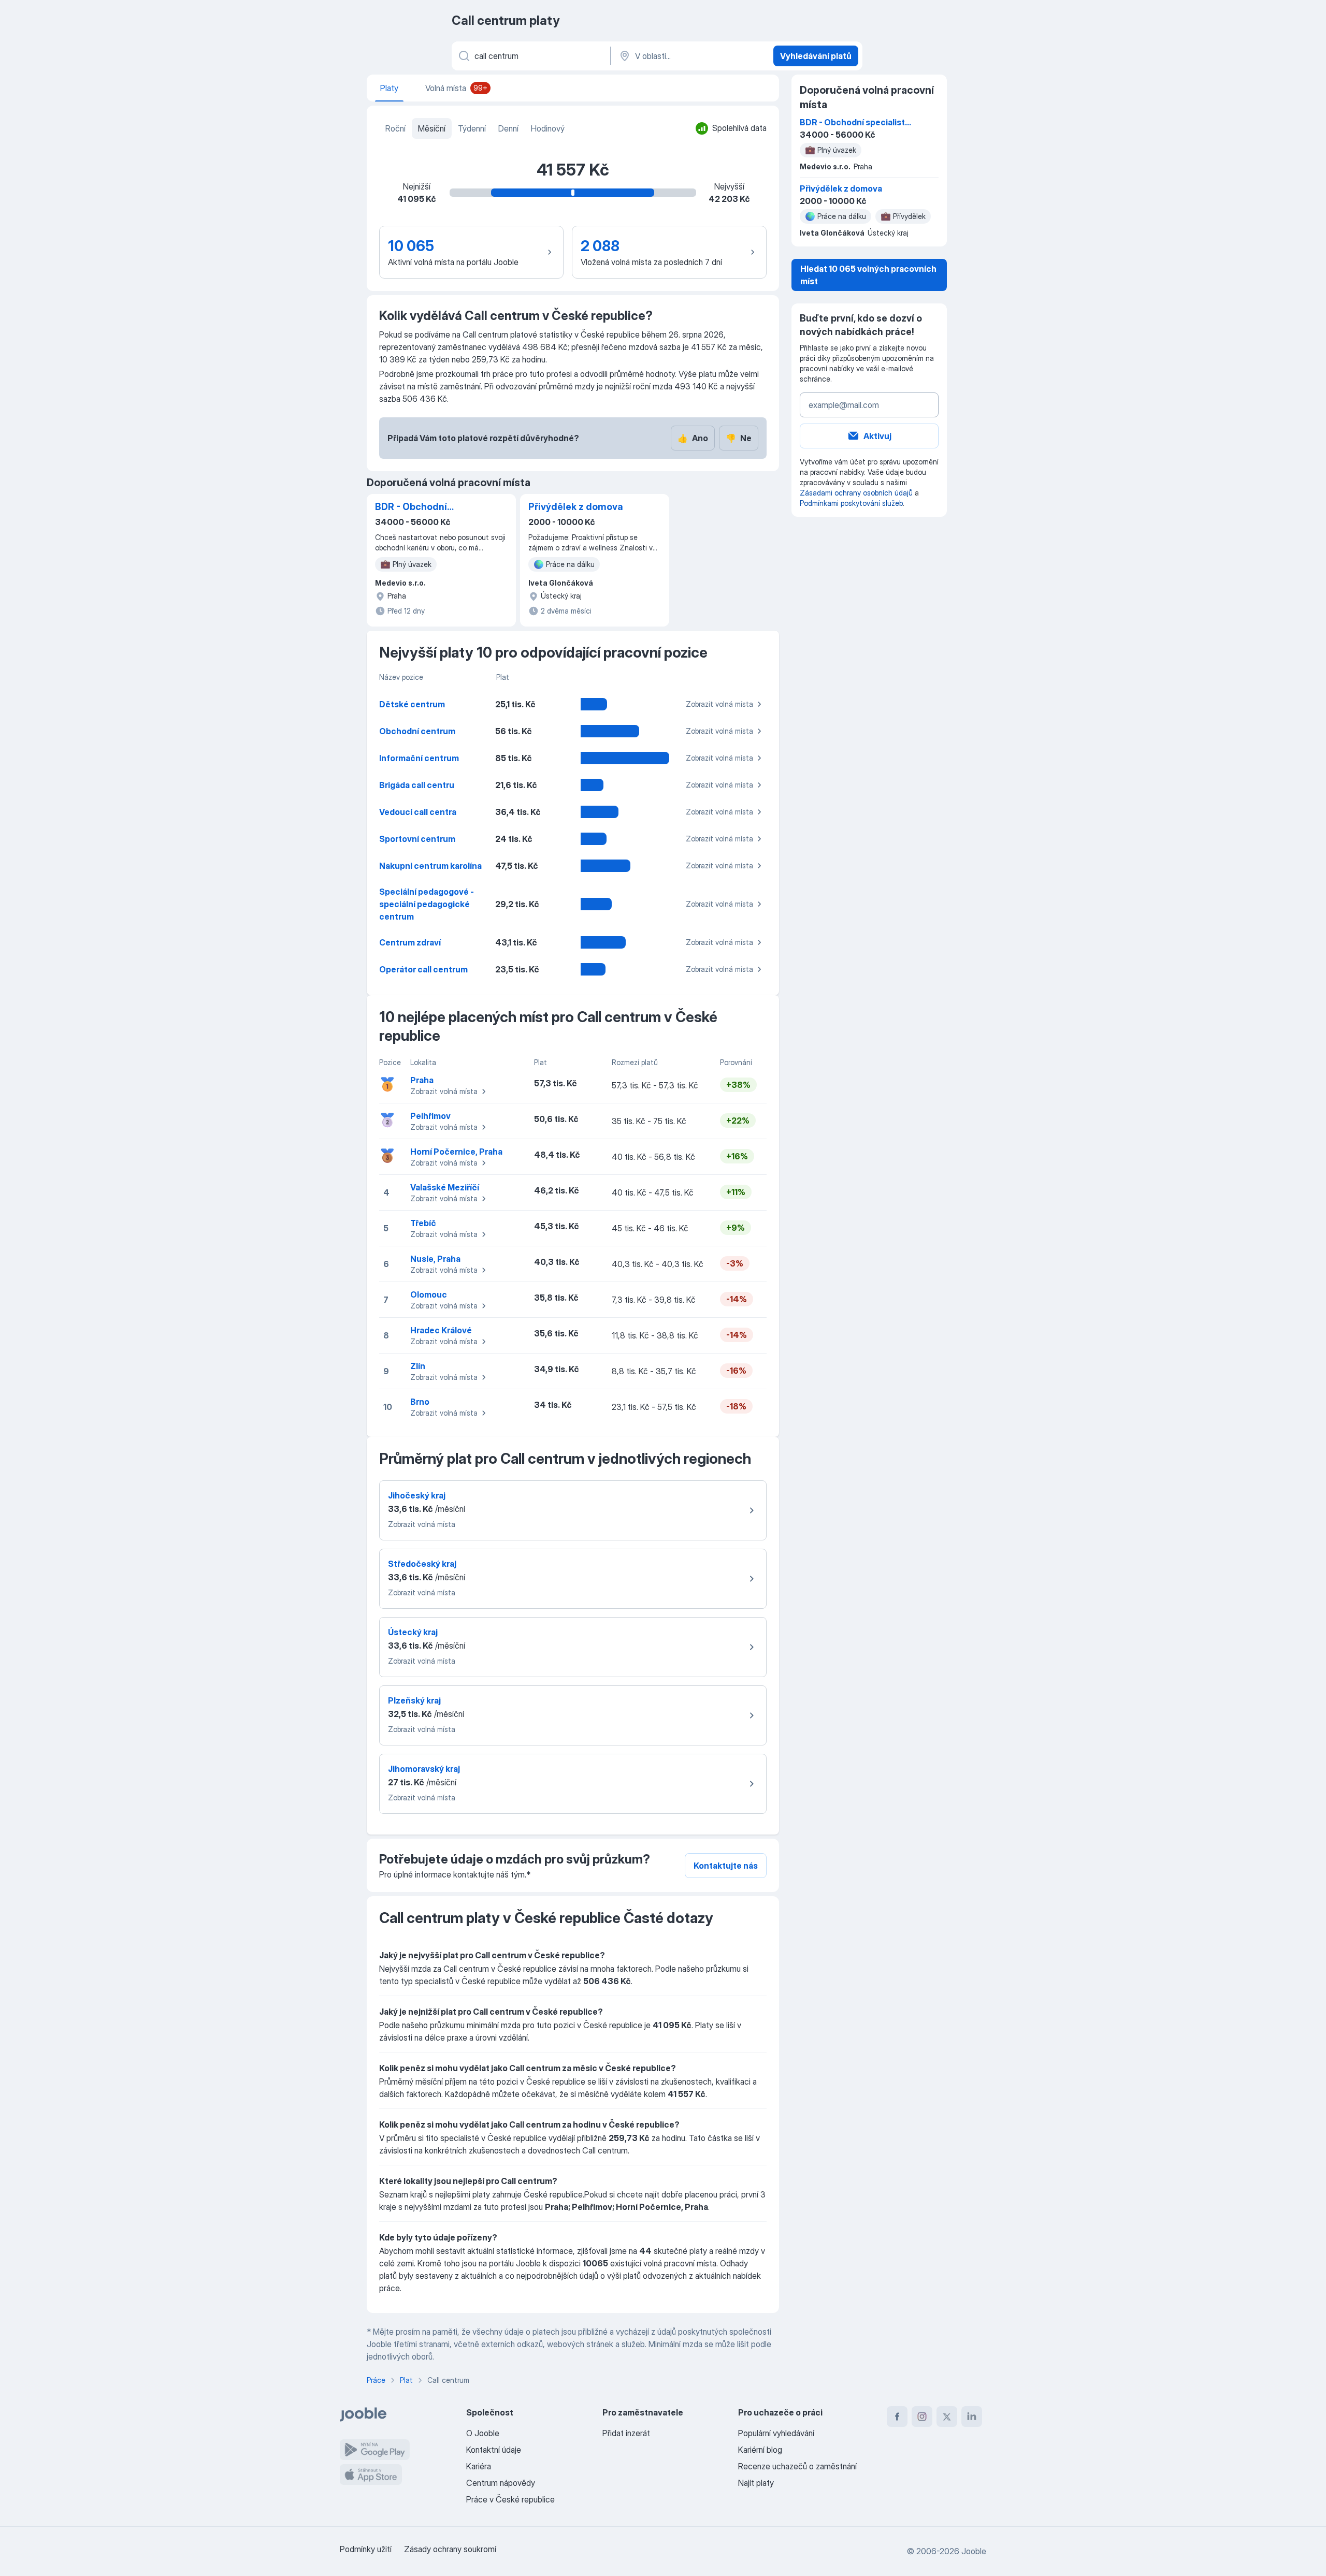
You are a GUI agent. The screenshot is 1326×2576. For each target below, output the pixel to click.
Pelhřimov (430, 1116)
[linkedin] (972, 2417)
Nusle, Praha (435, 1259)
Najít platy (756, 2483)
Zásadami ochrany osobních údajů (856, 493)
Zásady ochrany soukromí (450, 2549)
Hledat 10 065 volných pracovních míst (868, 275)
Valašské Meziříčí (445, 1187)
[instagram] (922, 2417)
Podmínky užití (366, 2549)
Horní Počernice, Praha (456, 1152)
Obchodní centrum (417, 731)
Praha (422, 1080)
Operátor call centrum (423, 969)
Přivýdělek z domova (576, 507)
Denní (508, 128)
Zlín (418, 1366)
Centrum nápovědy (501, 2483)
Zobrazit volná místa (719, 704)
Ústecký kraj (413, 1632)
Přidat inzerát (626, 2433)
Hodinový (548, 128)
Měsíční (432, 128)
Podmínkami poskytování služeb (851, 503)
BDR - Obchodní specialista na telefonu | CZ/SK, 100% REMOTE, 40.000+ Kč (428, 507)
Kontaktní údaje (494, 2450)
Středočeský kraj (422, 1564)
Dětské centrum (412, 704)
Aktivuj (877, 436)
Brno (420, 1402)
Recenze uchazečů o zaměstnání (797, 2466)
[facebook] (897, 2417)
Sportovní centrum (417, 839)
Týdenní (472, 128)
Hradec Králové (441, 1330)
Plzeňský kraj (414, 1700)
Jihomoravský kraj (424, 1769)
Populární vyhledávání (776, 2433)
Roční (395, 128)
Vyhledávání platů (816, 56)
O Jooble (483, 2433)
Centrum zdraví (410, 942)
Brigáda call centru (417, 785)
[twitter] (947, 2417)
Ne (739, 438)
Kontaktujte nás (726, 1866)
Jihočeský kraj (417, 1495)
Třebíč (423, 1223)
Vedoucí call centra (418, 812)
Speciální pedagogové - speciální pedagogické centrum (427, 904)
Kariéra (479, 2466)
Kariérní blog (760, 2450)
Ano (693, 438)
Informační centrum (419, 758)
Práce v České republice (510, 2499)
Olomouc (429, 1294)
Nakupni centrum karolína (430, 866)
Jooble (974, 2551)
